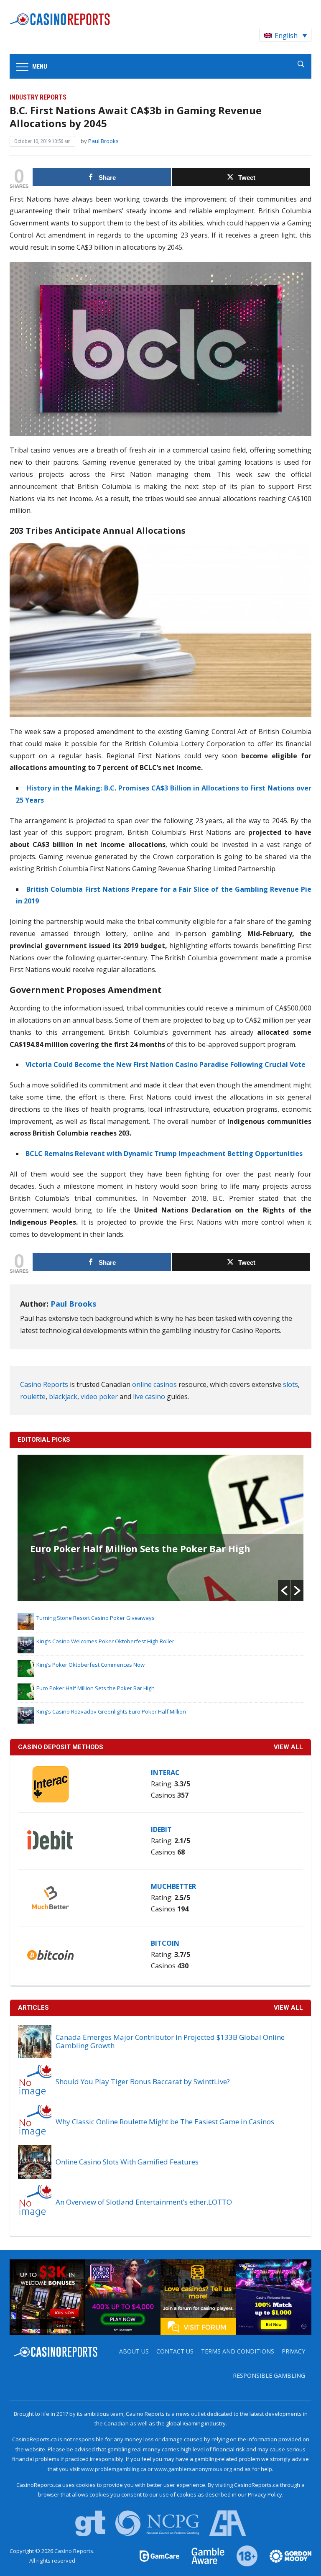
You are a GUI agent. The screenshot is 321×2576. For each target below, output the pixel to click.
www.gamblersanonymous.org (193, 2469)
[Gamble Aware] (203, 2556)
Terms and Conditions (238, 2351)
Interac (165, 1773)
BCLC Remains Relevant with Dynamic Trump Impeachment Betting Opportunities (164, 1154)
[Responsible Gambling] (242, 2556)
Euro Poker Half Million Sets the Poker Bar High (140, 1548)
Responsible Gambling (269, 2375)
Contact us (175, 2351)
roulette (33, 1397)
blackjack (63, 1397)
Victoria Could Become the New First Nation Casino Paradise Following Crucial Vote (166, 1064)
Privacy (293, 2351)
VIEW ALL (288, 1747)
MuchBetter (173, 1886)
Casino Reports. (74, 2551)
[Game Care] (160, 2556)
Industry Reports (38, 97)
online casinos (154, 1384)
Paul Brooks (103, 141)
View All (288, 2008)
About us (134, 2351)
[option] (160, 1528)
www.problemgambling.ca (114, 2469)
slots (290, 1384)
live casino (149, 1397)
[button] (284, 1591)
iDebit (161, 1829)
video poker (99, 1397)
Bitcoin (165, 1943)
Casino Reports (44, 1384)
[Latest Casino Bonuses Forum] (198, 2297)
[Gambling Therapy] (285, 2556)
